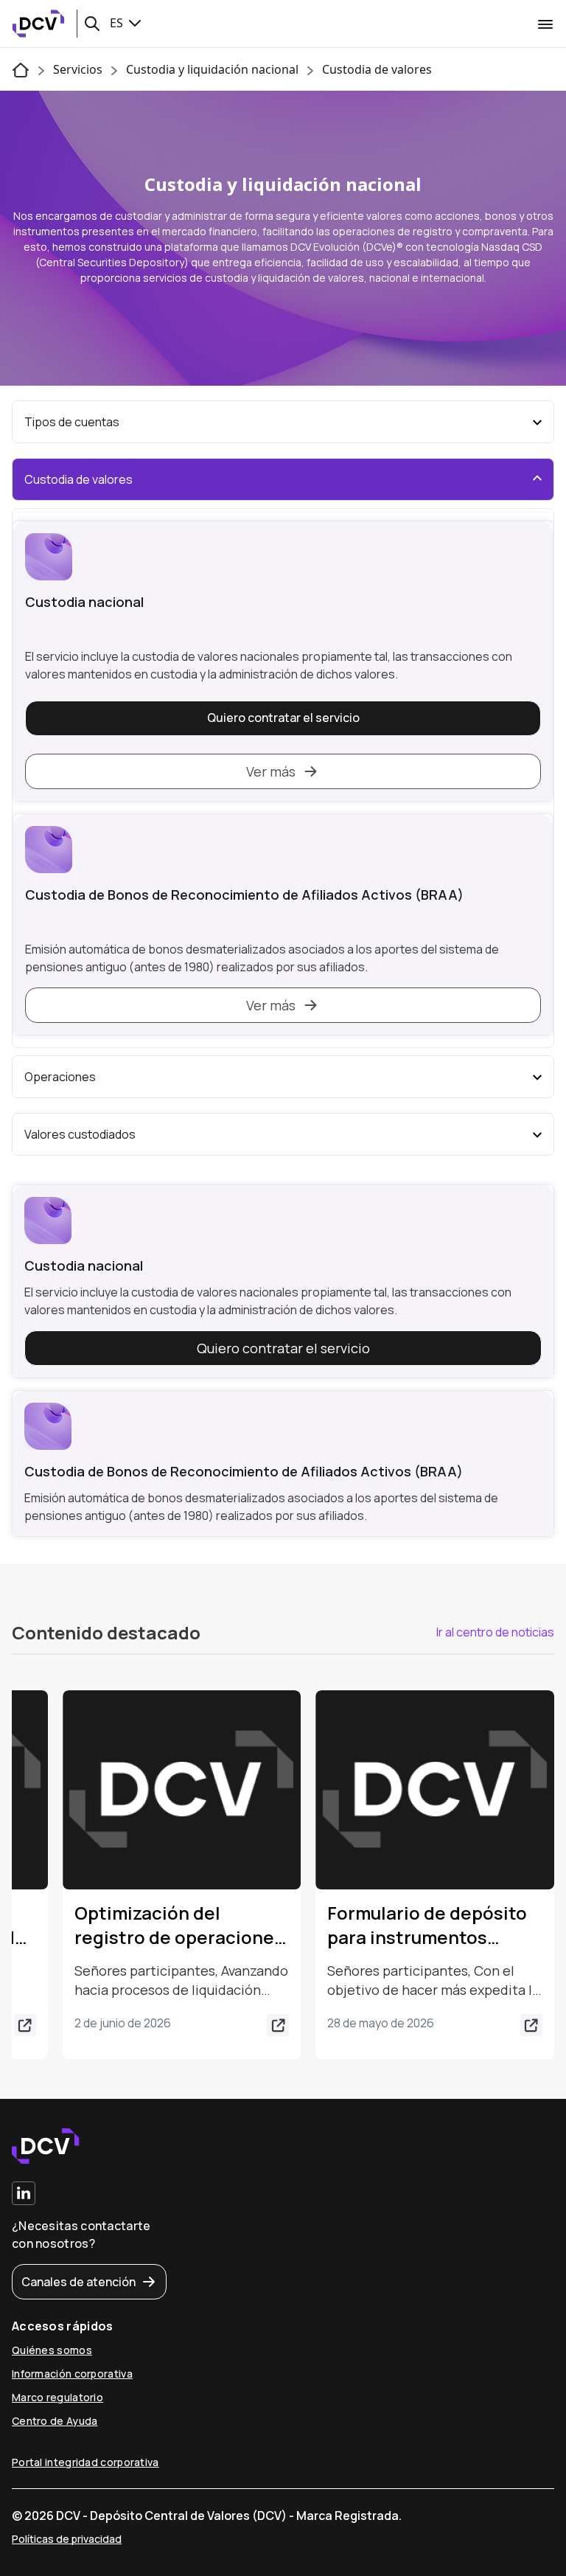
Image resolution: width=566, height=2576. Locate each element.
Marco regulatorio (57, 2397)
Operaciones (60, 1077)
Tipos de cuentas (72, 422)
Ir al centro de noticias (495, 1632)
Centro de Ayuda (55, 2421)
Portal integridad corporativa (85, 2462)
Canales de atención (78, 2282)
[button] (92, 24)
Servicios (78, 69)
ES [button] (118, 23)
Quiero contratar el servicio (283, 718)
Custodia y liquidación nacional (212, 69)
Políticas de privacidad (67, 2539)
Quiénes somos (52, 2350)
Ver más (271, 771)
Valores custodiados (80, 1134)
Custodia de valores (377, 69)
